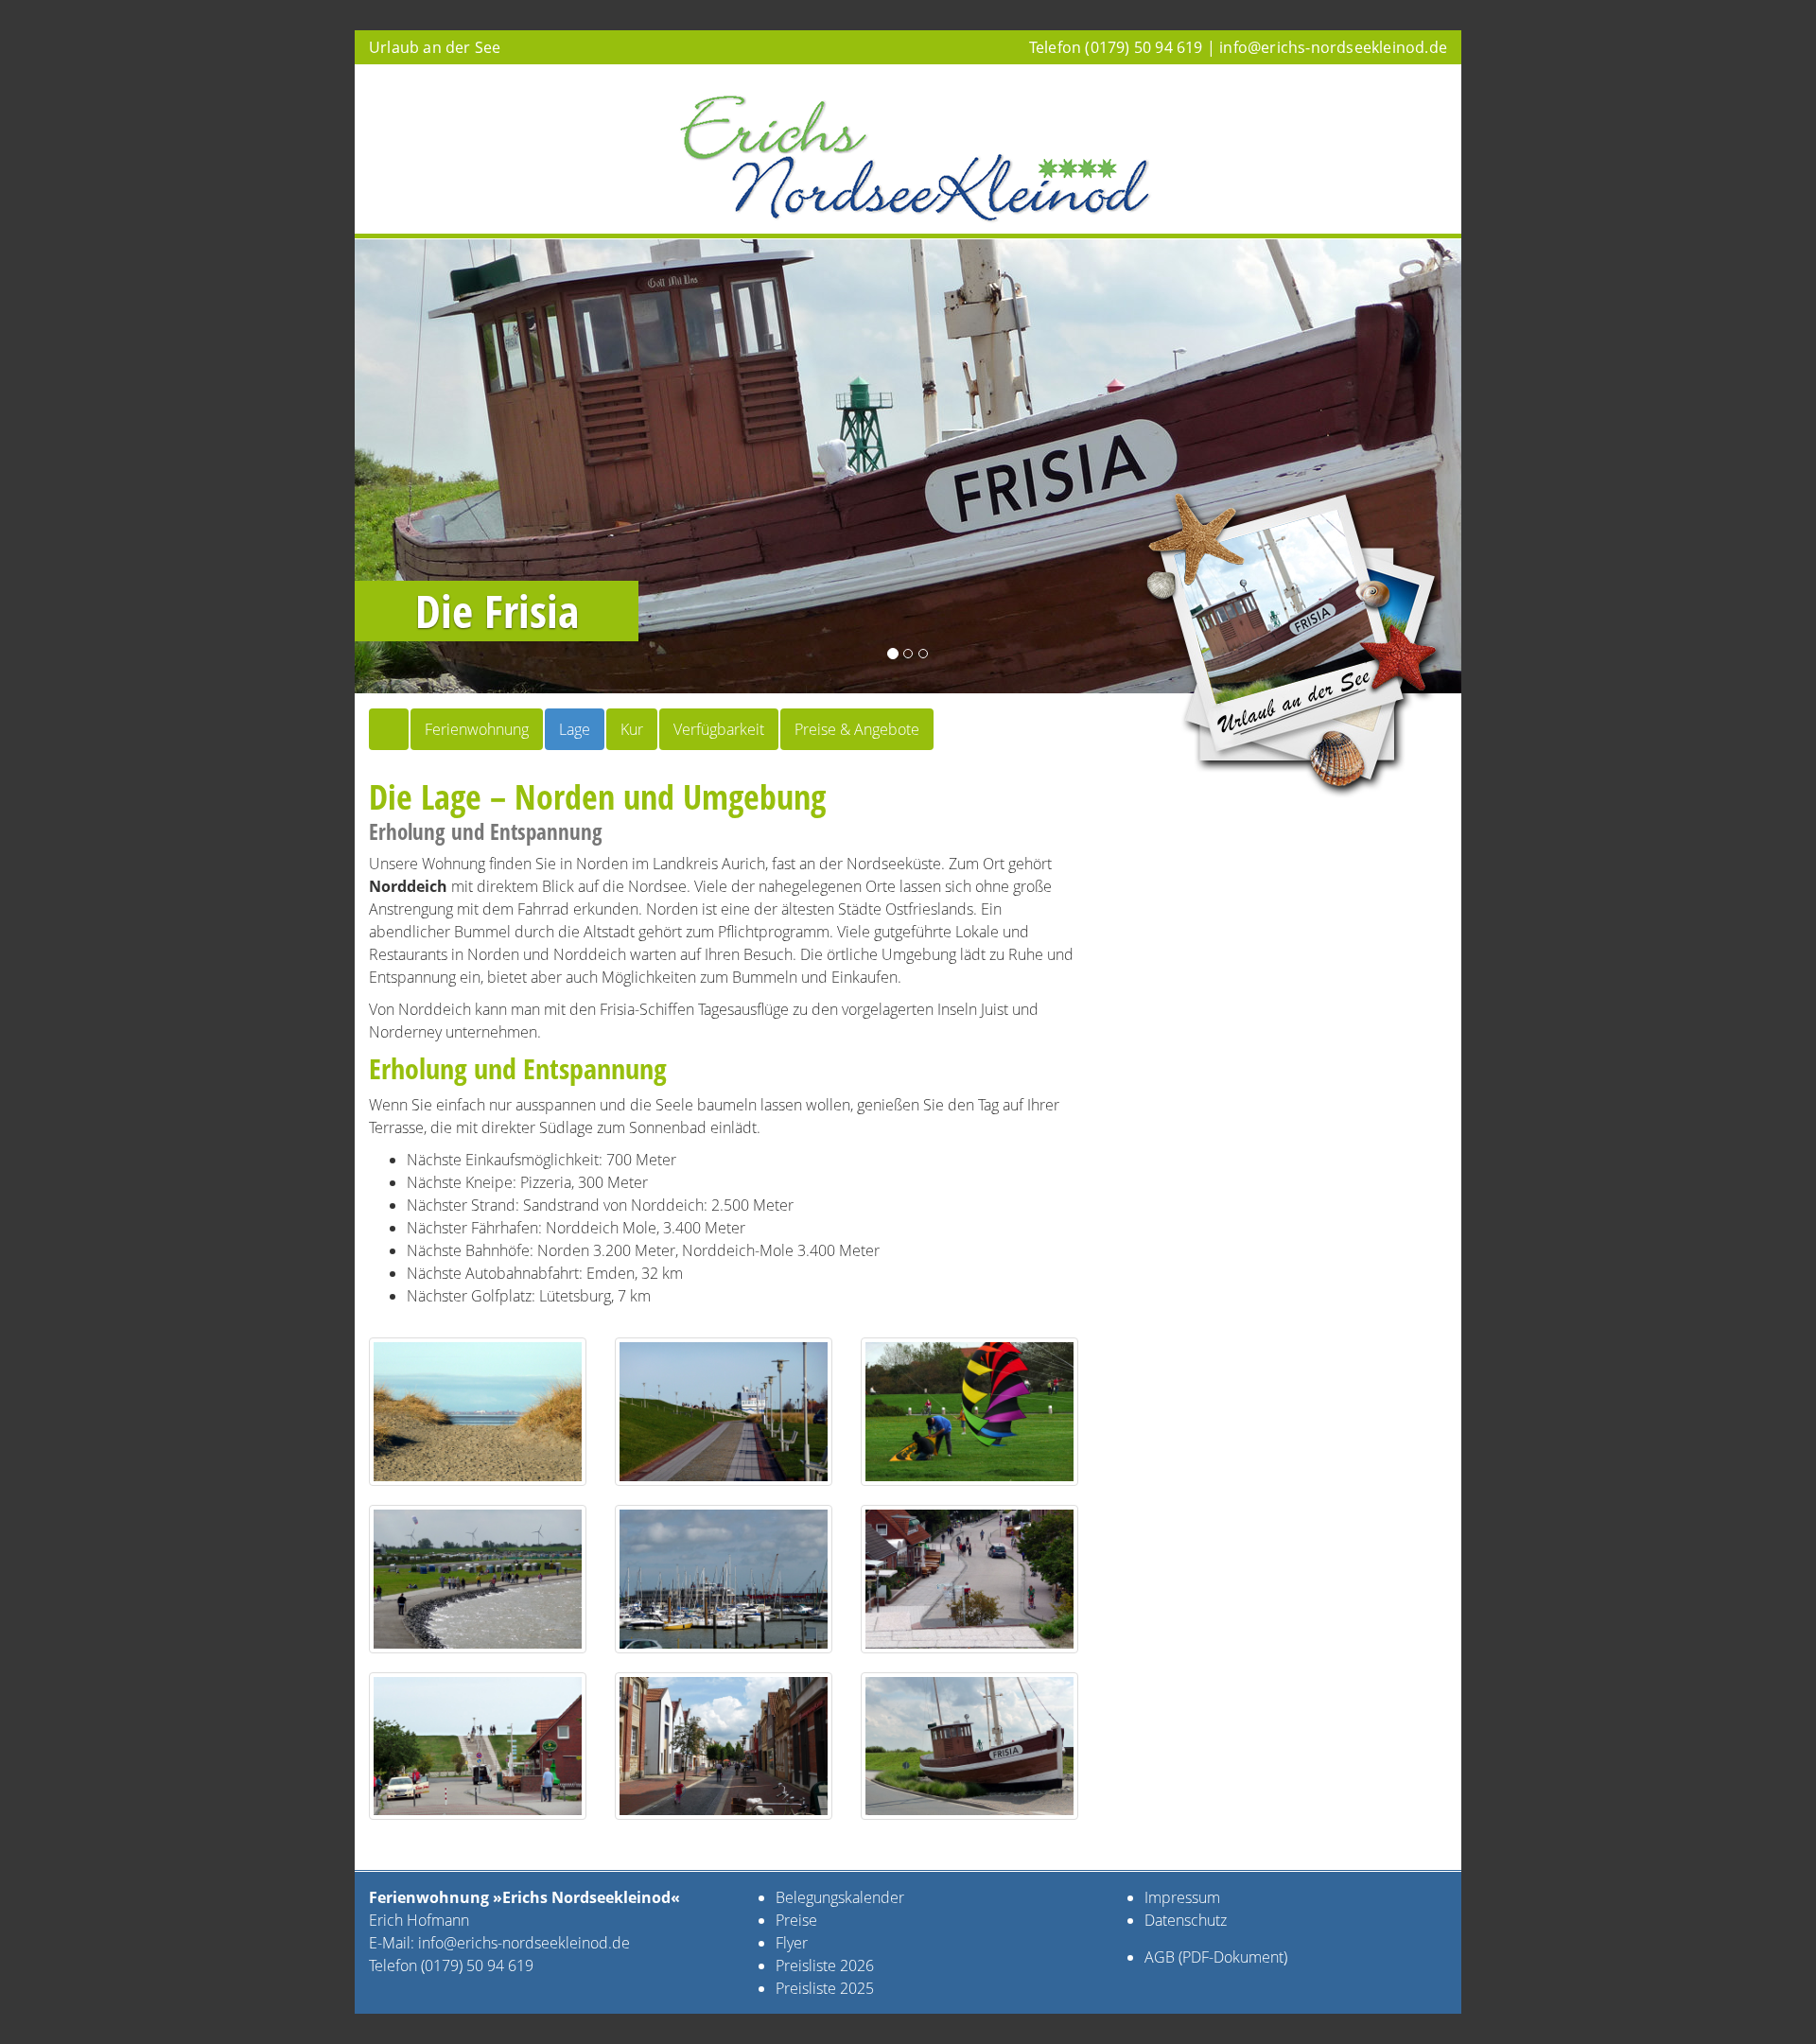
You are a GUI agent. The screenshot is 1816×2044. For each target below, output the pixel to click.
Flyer (794, 1943)
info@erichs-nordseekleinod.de (1333, 47)
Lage (575, 729)
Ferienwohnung (477, 729)
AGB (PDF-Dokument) (1216, 1957)
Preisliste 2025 (825, 1988)
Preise (796, 1920)
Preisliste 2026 (825, 1965)
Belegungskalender (840, 1897)
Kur (632, 729)
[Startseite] (389, 729)
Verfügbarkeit (719, 729)
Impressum (1182, 1897)
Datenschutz (1186, 1920)
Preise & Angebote (857, 729)
